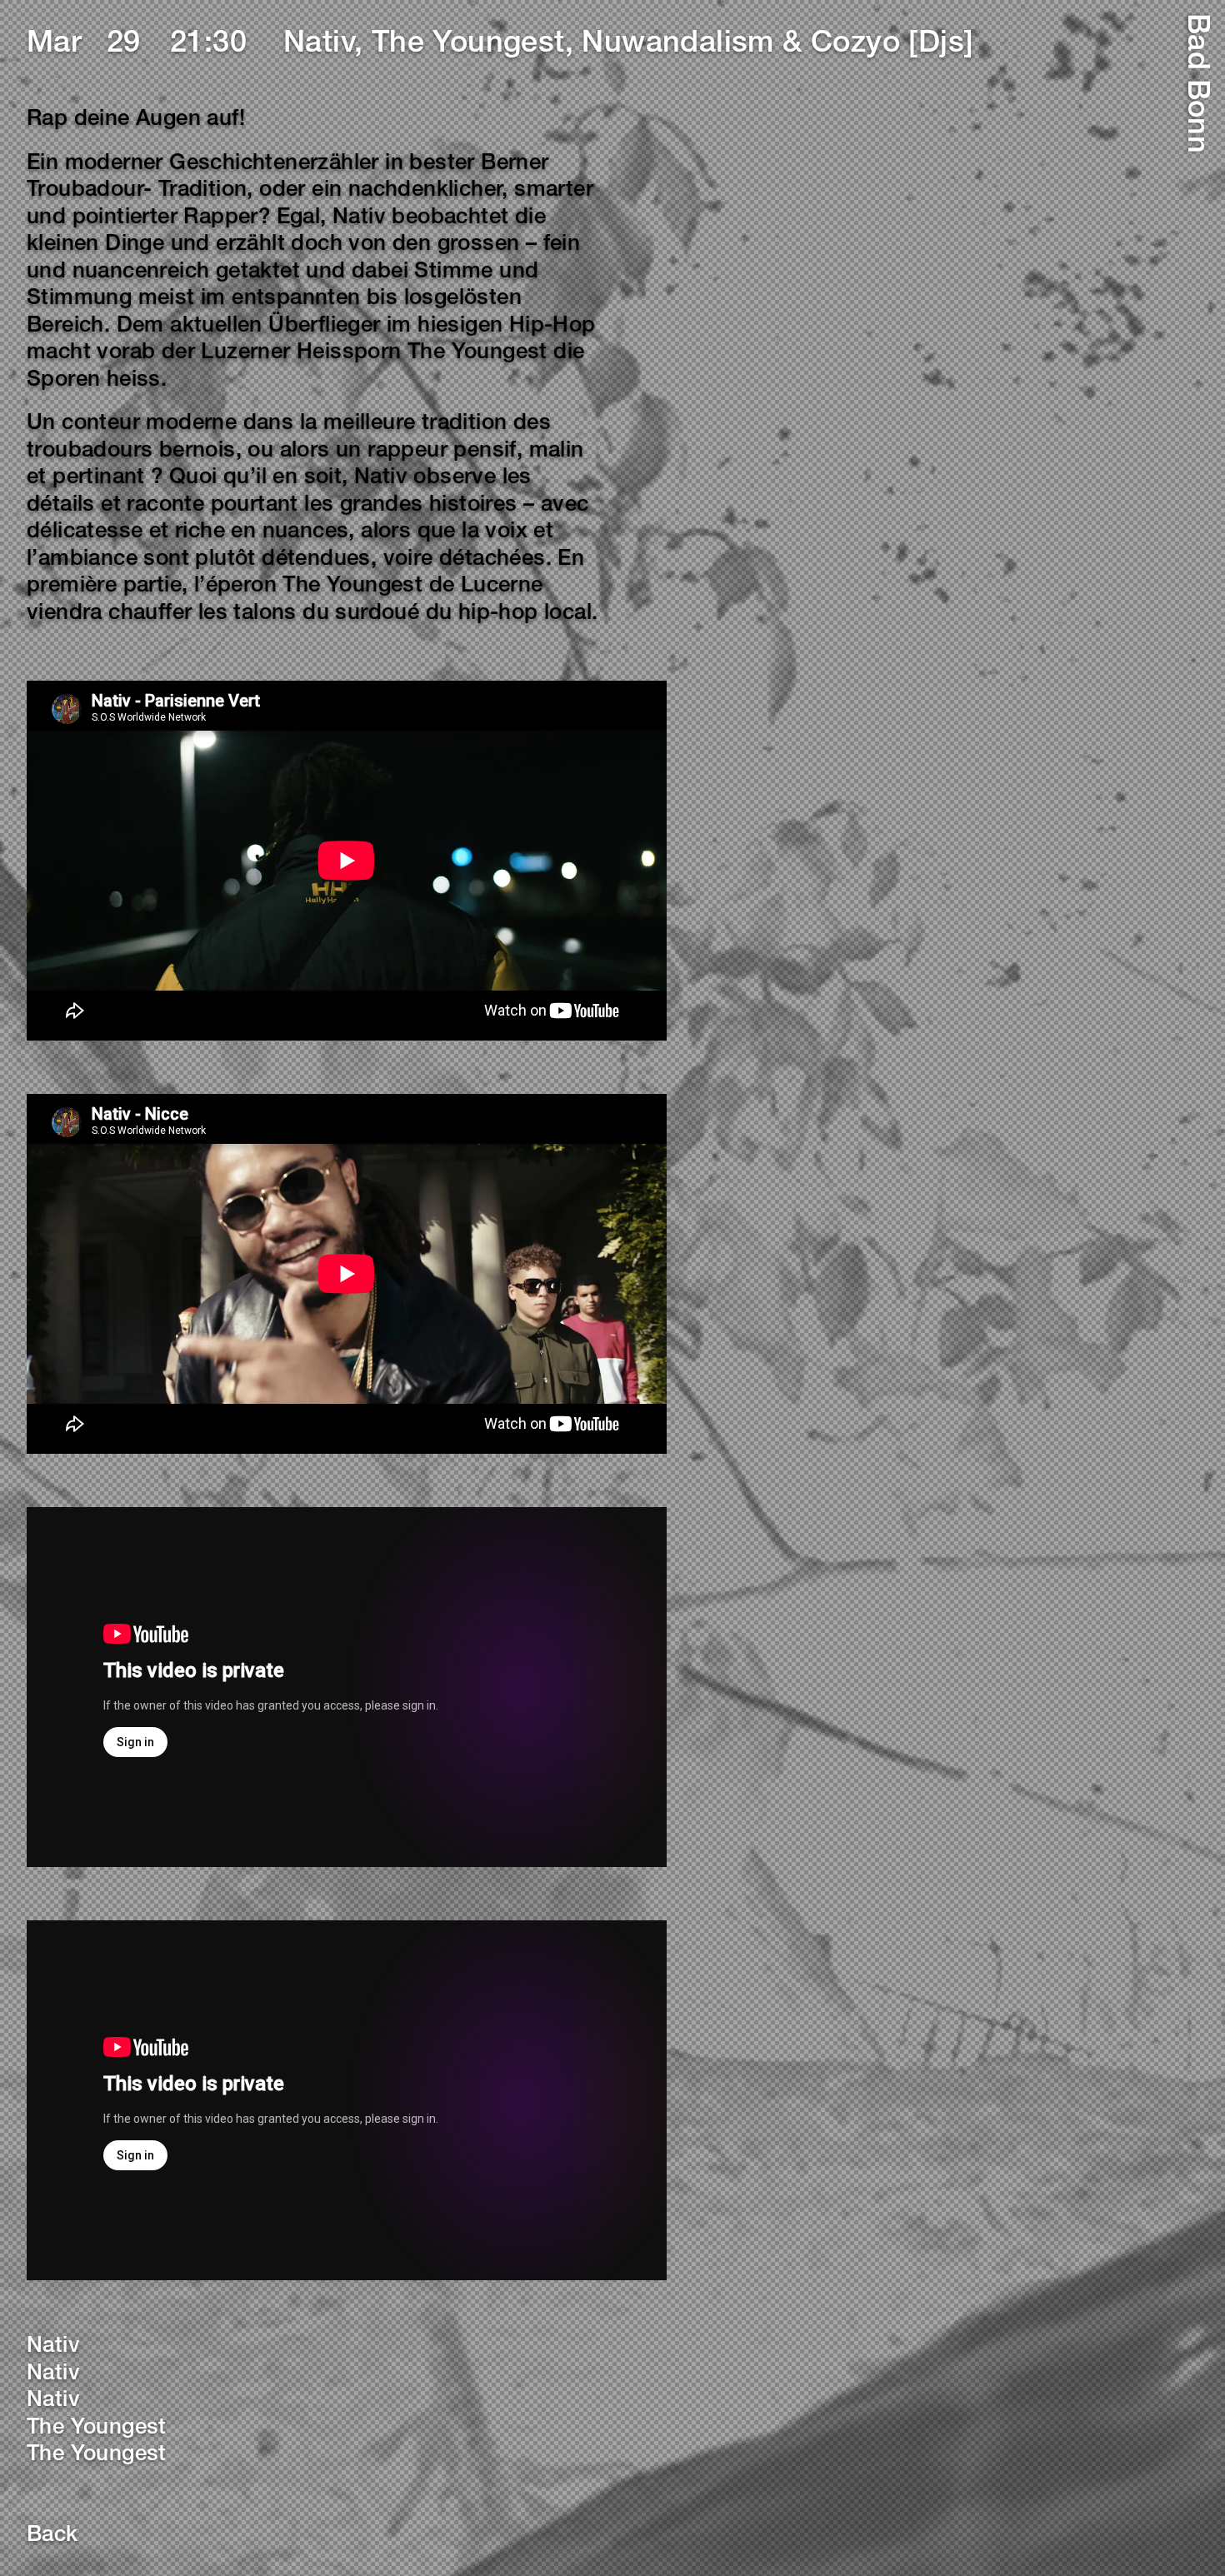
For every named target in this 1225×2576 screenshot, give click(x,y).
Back (52, 2536)
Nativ (53, 2347)
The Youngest (97, 2429)
